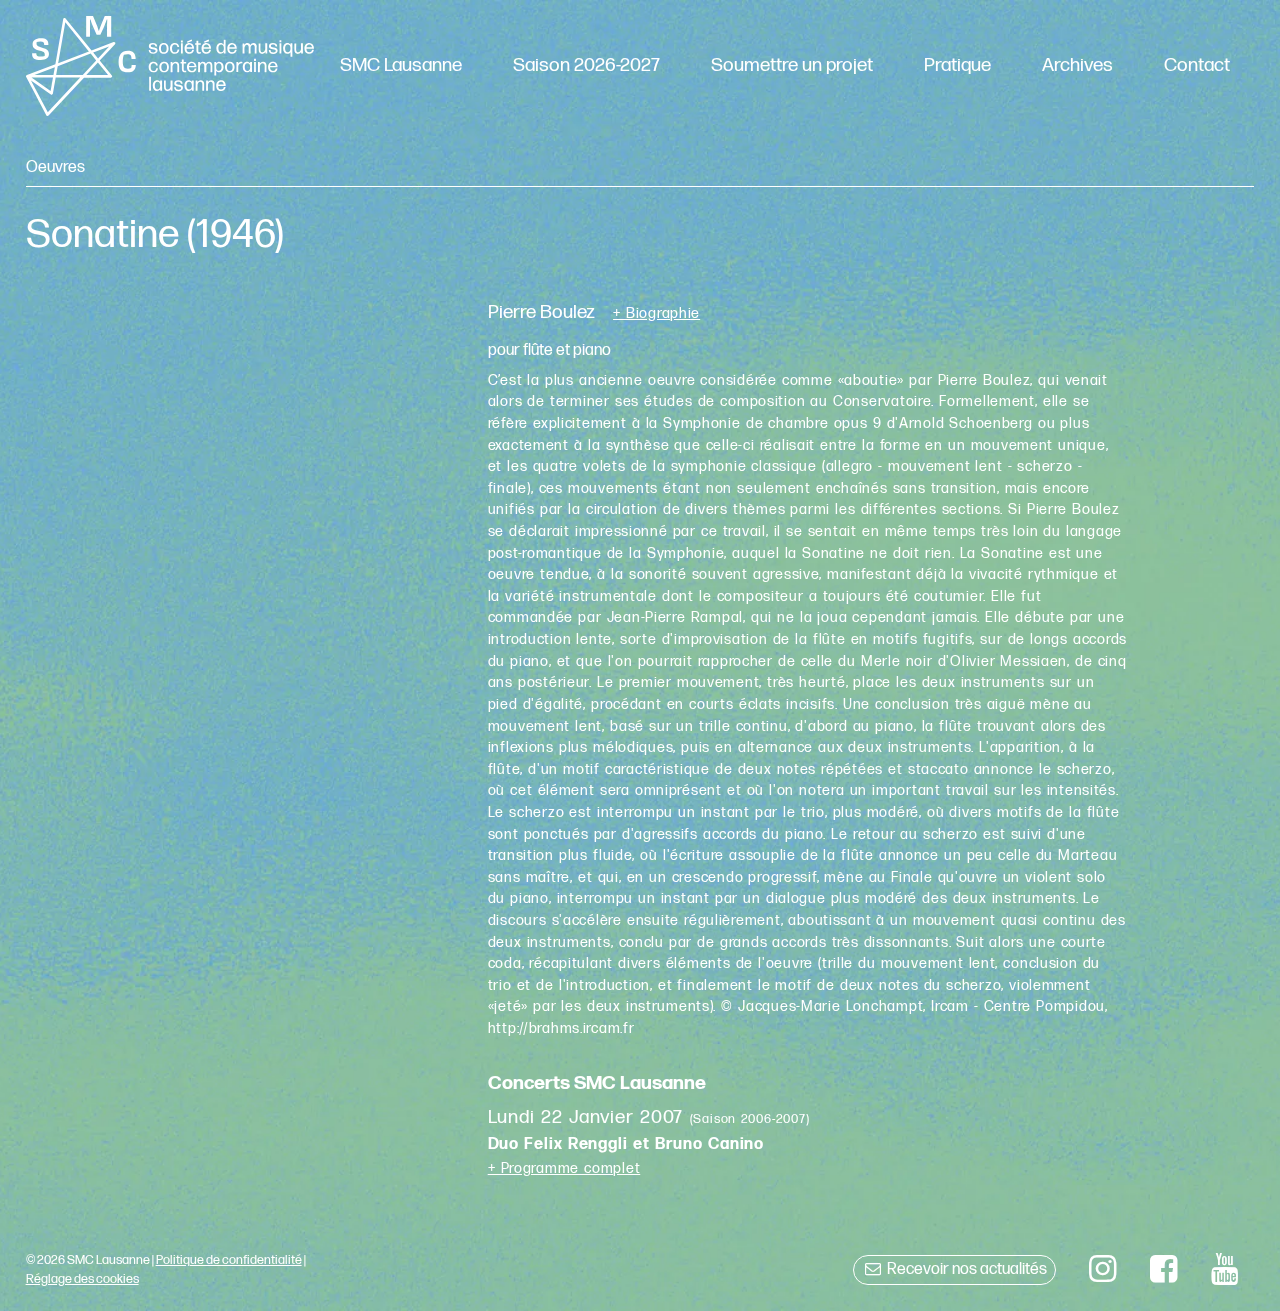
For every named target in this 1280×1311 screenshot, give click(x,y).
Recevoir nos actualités (965, 1269)
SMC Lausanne (401, 65)
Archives (1077, 65)
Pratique (957, 65)
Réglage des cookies (82, 1279)
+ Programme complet (564, 1168)
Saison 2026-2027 (586, 65)
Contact (1197, 65)
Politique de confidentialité (229, 1260)
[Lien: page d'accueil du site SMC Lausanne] (170, 66)
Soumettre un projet (792, 65)
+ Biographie (656, 314)
